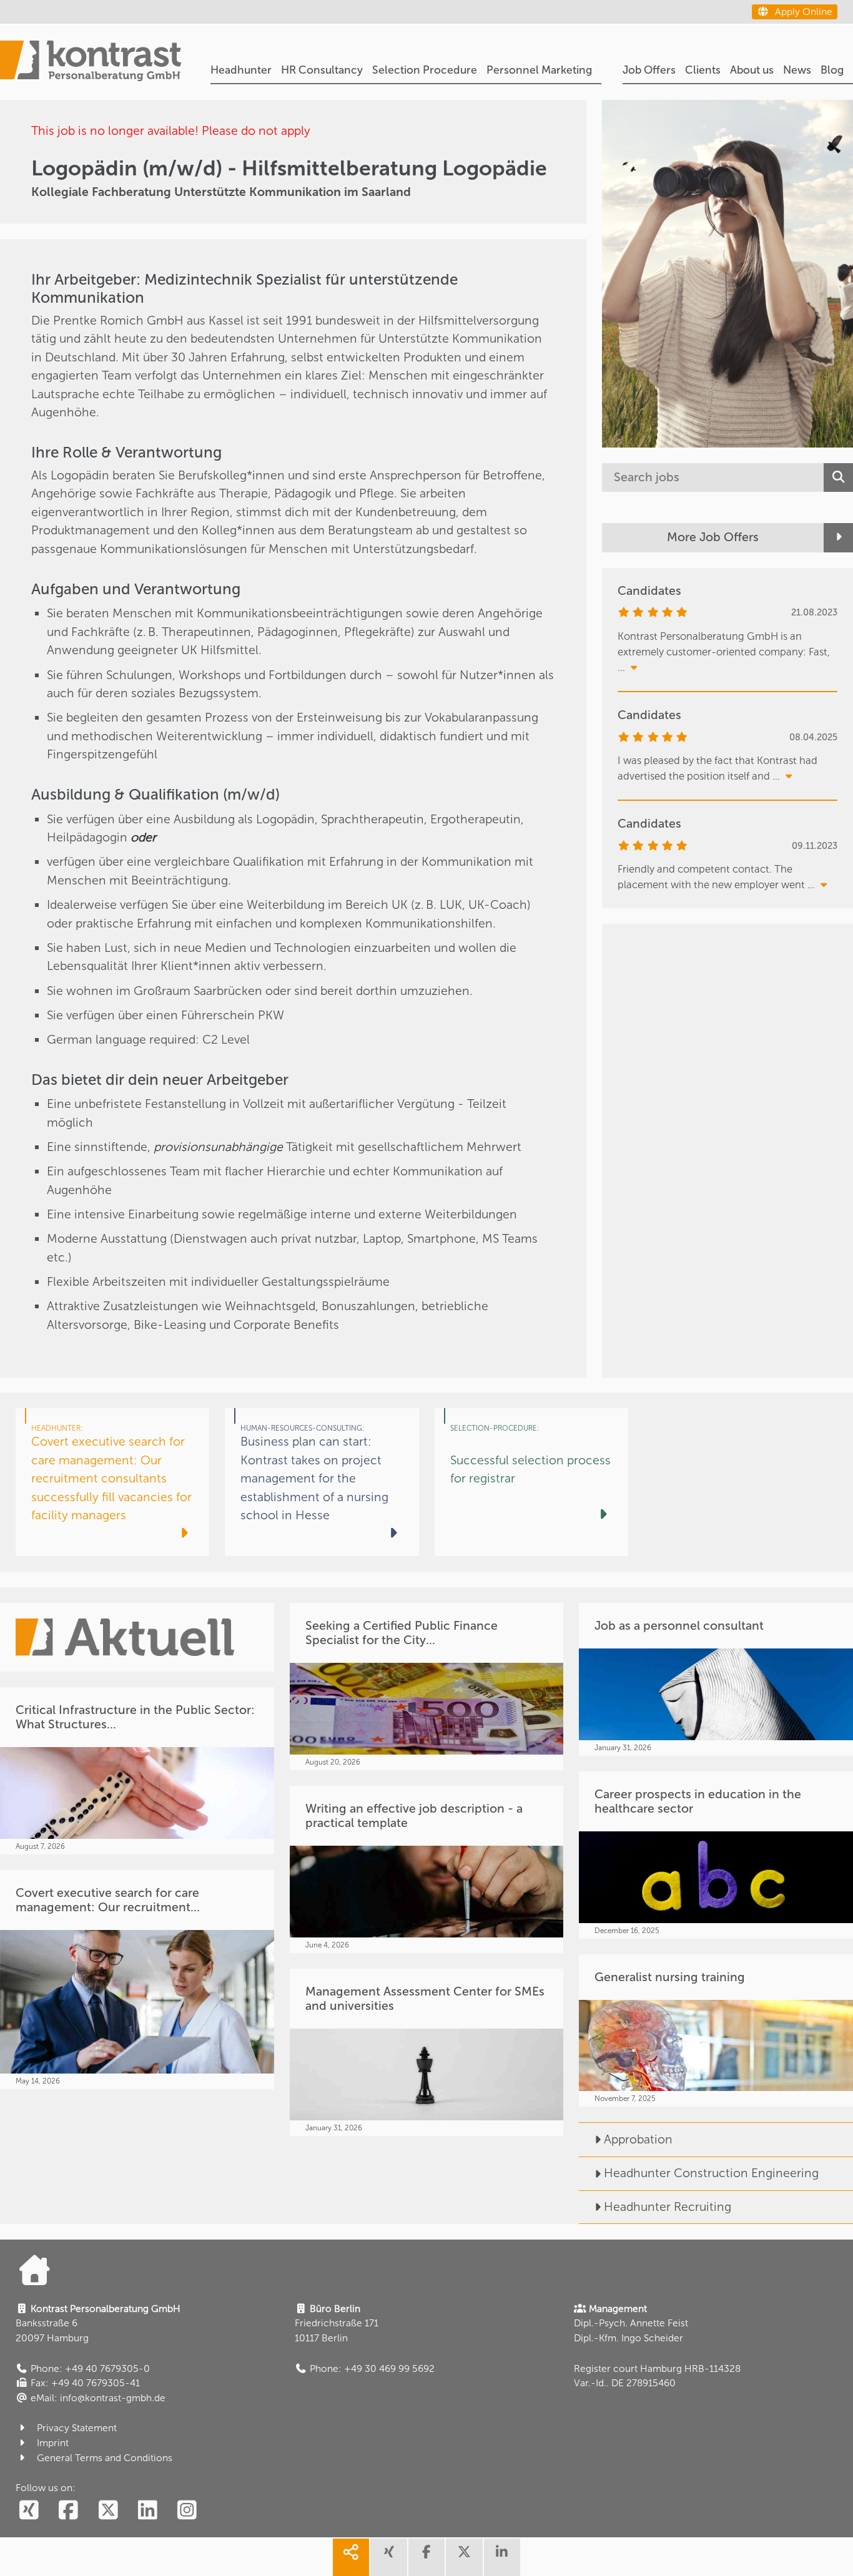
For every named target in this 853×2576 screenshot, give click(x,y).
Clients (703, 70)
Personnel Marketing (539, 70)
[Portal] (91, 62)
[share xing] (388, 2557)
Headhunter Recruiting (668, 2207)
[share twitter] (464, 2557)
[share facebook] (426, 2557)
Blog (832, 70)
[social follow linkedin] (147, 2511)
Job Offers (649, 70)
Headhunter (241, 70)
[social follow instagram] (187, 2511)
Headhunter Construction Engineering (711, 2173)
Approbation (638, 2139)
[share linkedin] (502, 2557)
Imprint (53, 2443)
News (797, 70)
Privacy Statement (77, 2428)
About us (752, 70)
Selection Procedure (425, 70)
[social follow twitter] (108, 2511)
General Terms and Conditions (105, 2458)
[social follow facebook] (69, 2511)
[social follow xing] (29, 2511)
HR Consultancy (322, 70)
